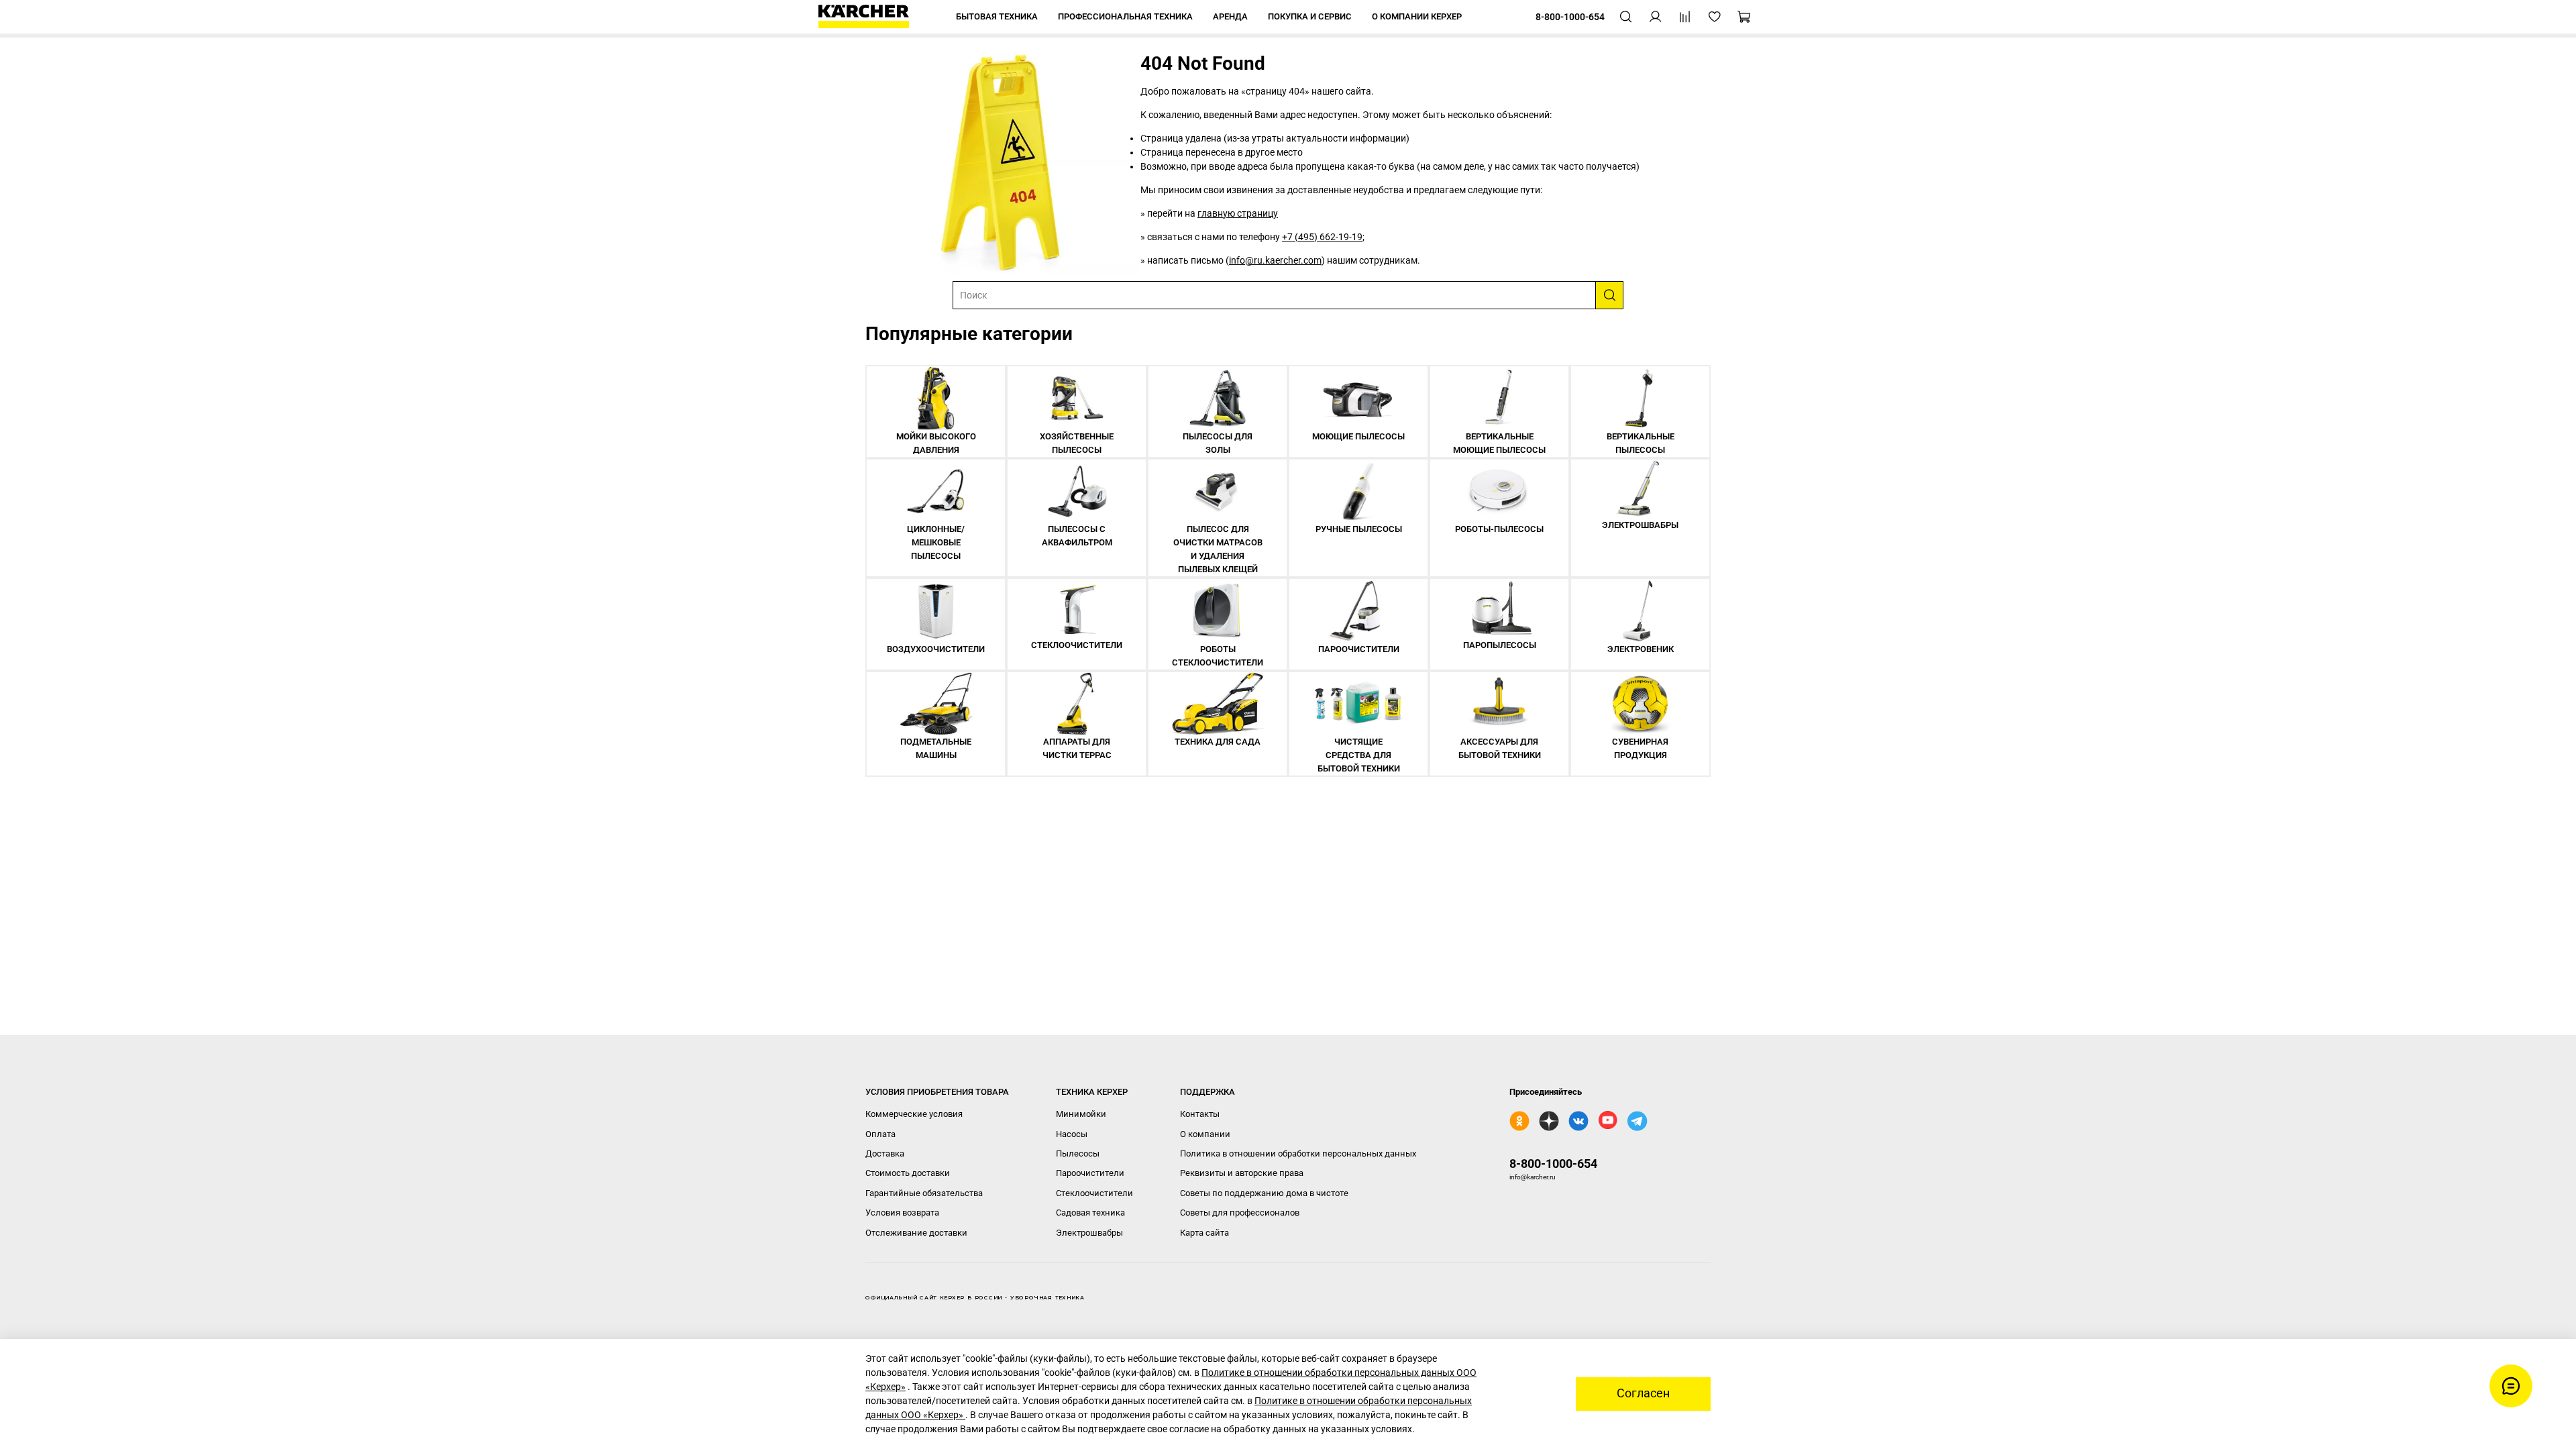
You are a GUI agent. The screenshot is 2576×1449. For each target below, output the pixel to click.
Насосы (1072, 1134)
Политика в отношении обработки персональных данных (1298, 1153)
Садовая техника (1090, 1213)
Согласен (1643, 1393)
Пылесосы (1078, 1153)
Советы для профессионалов (1240, 1213)
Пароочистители (1090, 1173)
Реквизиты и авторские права (1242, 1173)
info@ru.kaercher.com (1275, 260)
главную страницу (1238, 213)
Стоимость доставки (908, 1173)
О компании (1205, 1134)
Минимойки (1081, 1114)
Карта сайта (1204, 1233)
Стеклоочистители (1094, 1193)
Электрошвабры (1089, 1233)
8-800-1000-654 (1553, 1164)
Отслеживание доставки (916, 1233)
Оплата (880, 1134)
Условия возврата (902, 1213)
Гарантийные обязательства (924, 1193)
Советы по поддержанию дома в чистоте (1264, 1193)
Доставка (885, 1153)
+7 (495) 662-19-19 (1322, 237)
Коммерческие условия (914, 1114)
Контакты (1200, 1114)
